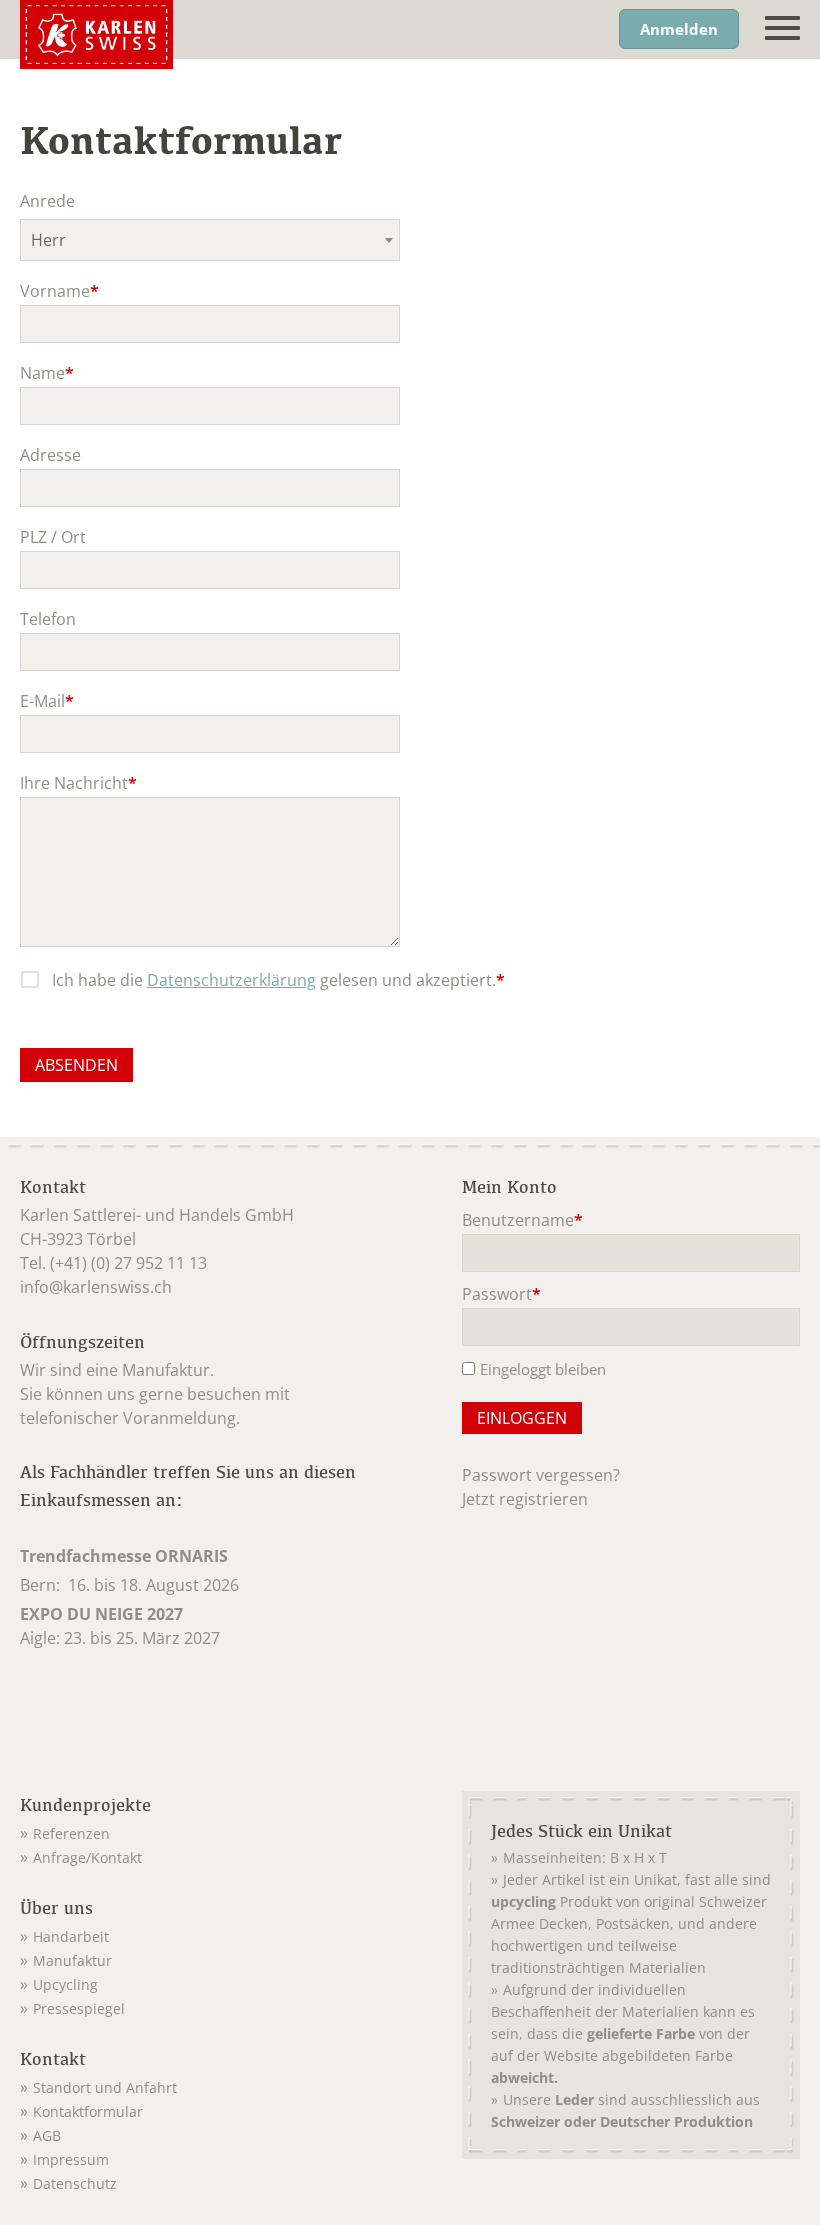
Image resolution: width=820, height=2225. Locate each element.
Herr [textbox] (48, 240)
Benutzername (522, 1221)
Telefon (48, 619)
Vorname (59, 292)
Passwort (501, 1295)
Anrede (47, 201)
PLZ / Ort (53, 537)
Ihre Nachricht (78, 784)
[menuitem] (215, 1830)
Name (58, 374)
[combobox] (210, 240)
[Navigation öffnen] (782, 28)
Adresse (50, 455)
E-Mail (58, 702)
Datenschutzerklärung (231, 980)
